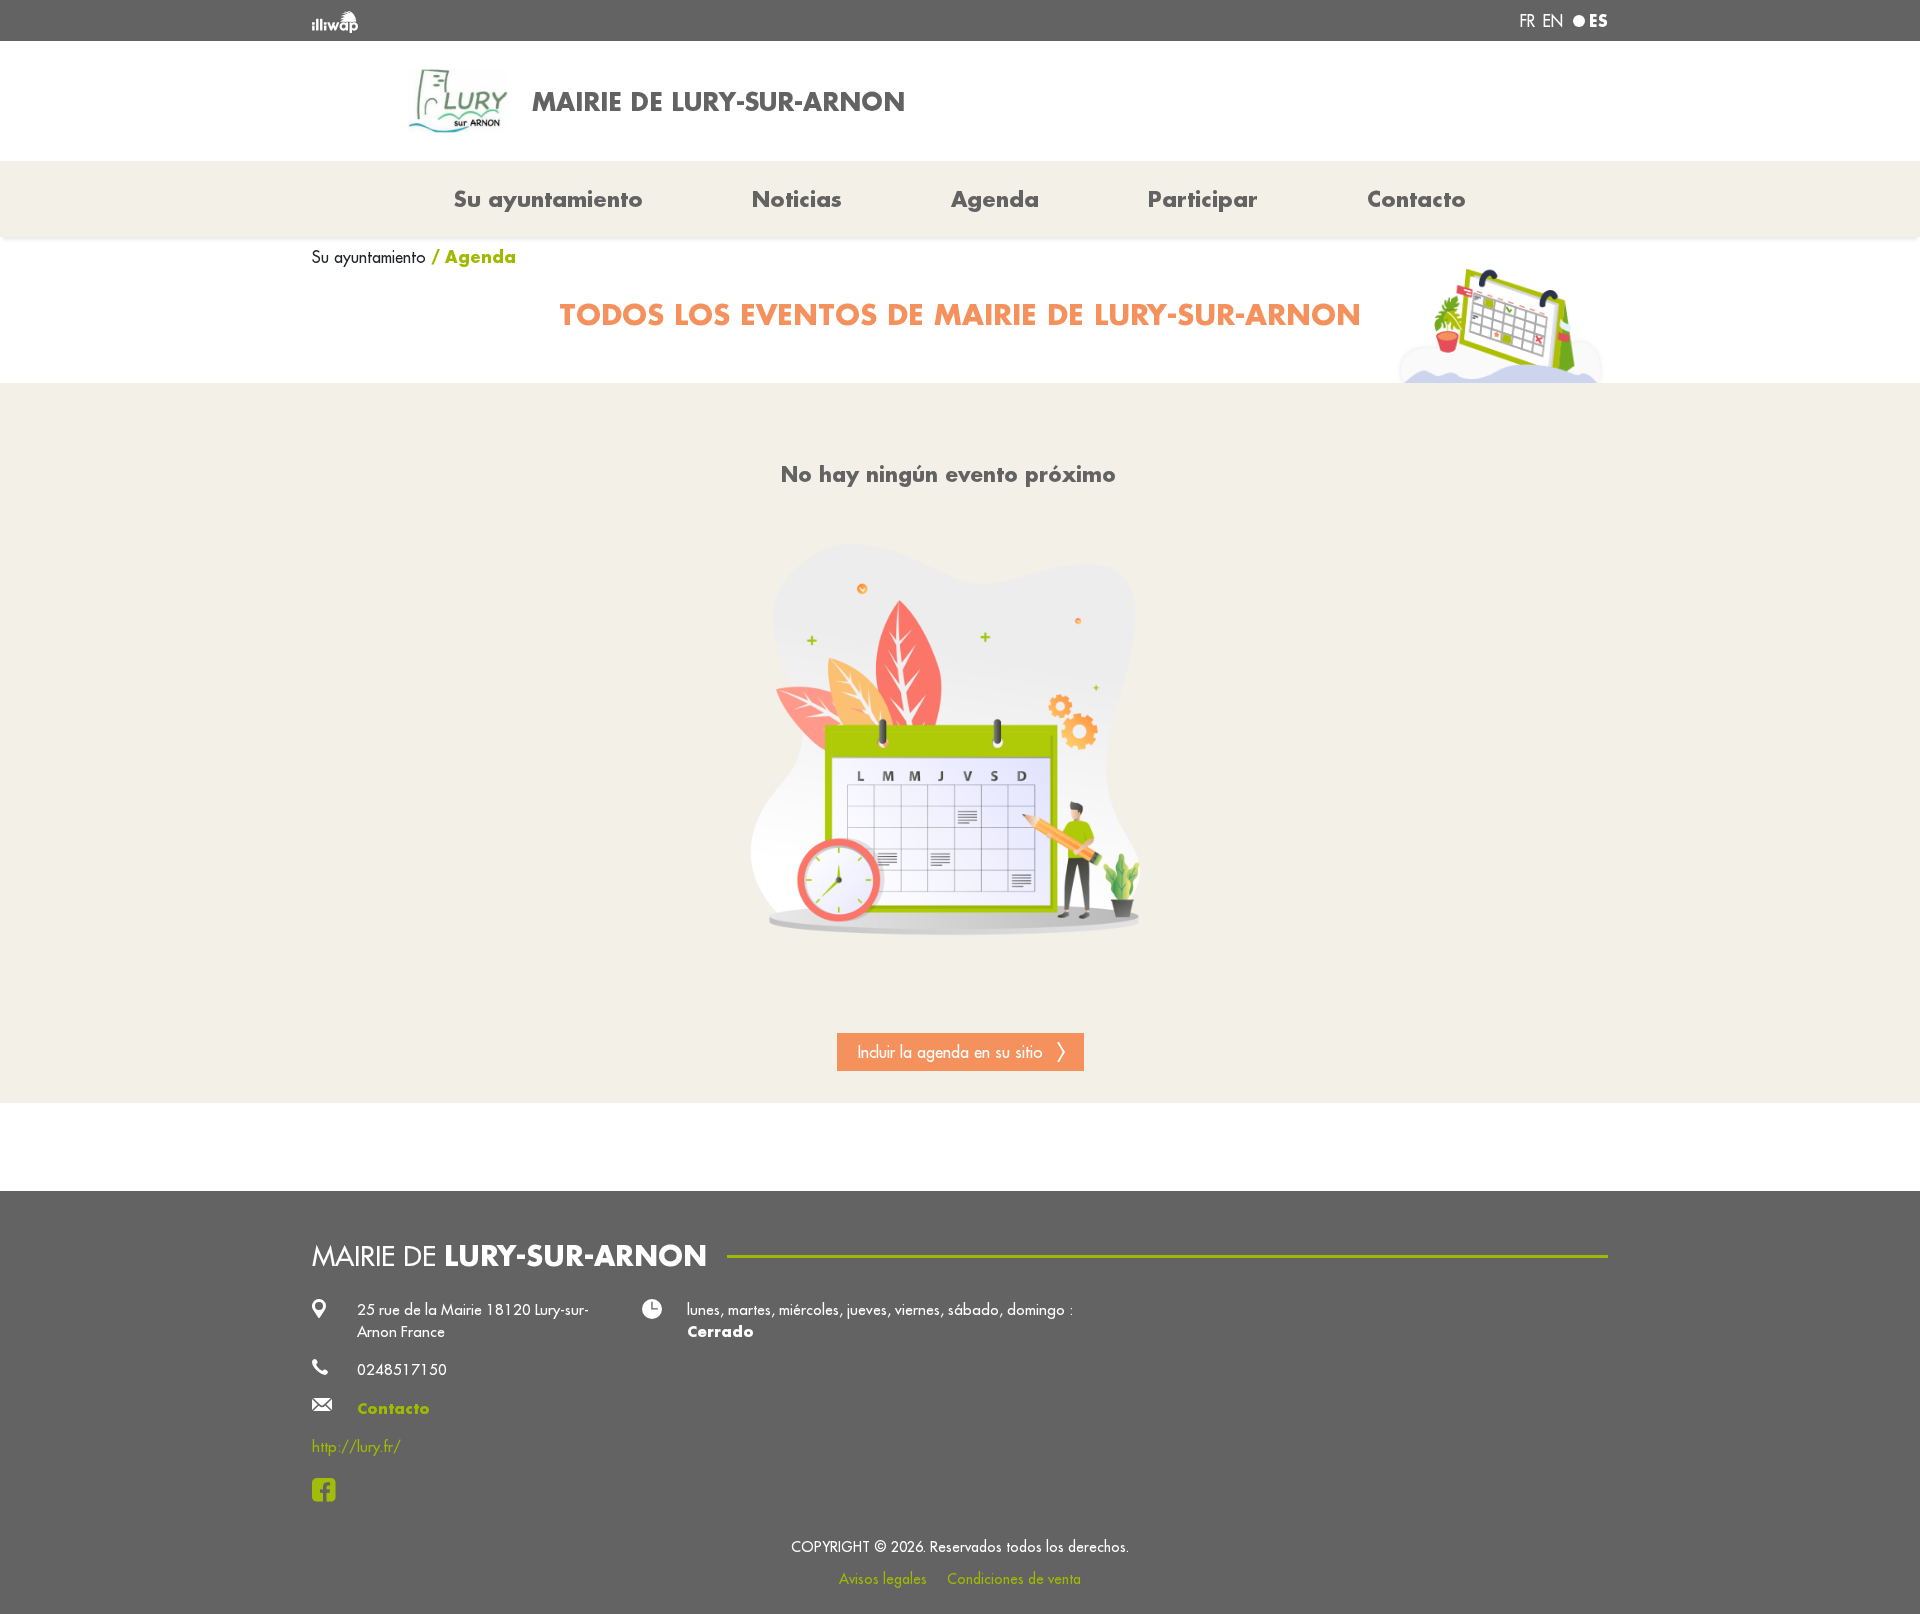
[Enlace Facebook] (329, 1490)
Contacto (1416, 199)
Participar (1203, 199)
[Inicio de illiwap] (575, 20)
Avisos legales (883, 1579)
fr (1527, 21)
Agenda (995, 199)
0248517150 (402, 1369)
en (1553, 21)
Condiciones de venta (1014, 1579)
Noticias (797, 199)
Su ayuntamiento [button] (548, 199)
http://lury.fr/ (356, 1446)
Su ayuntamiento (371, 257)
